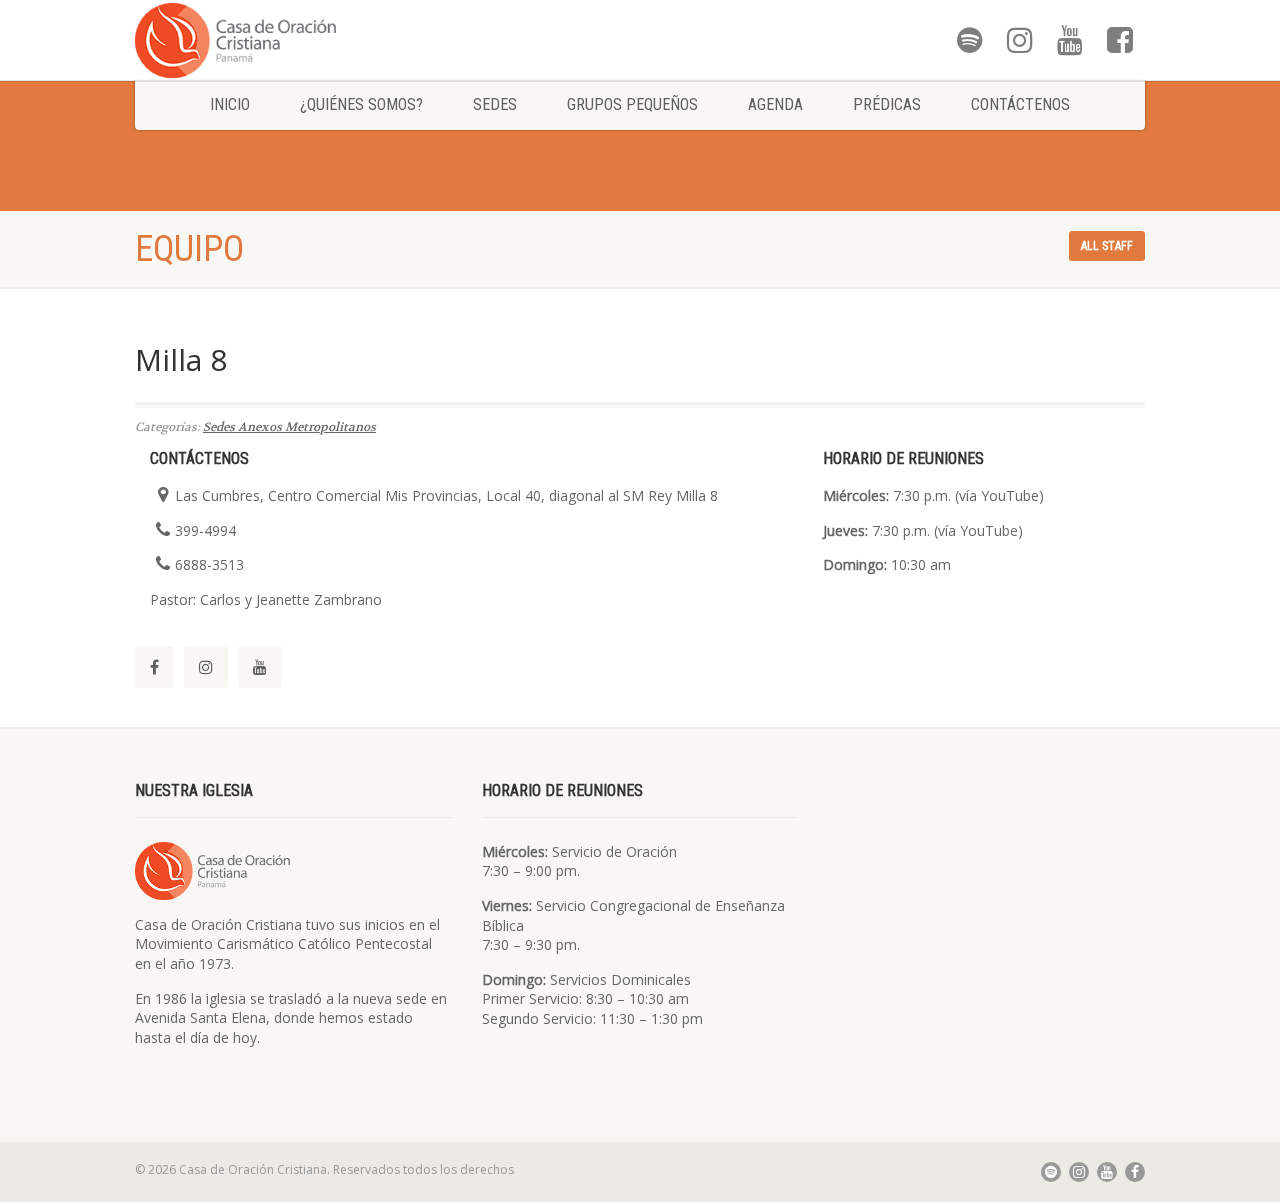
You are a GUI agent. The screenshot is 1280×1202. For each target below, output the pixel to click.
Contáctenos (1020, 104)
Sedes (495, 104)
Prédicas (887, 104)
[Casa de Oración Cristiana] (293, 39)
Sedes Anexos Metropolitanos (289, 427)
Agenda (775, 104)
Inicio (230, 104)
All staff (1107, 246)
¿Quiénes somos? (361, 104)
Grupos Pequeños (632, 104)
